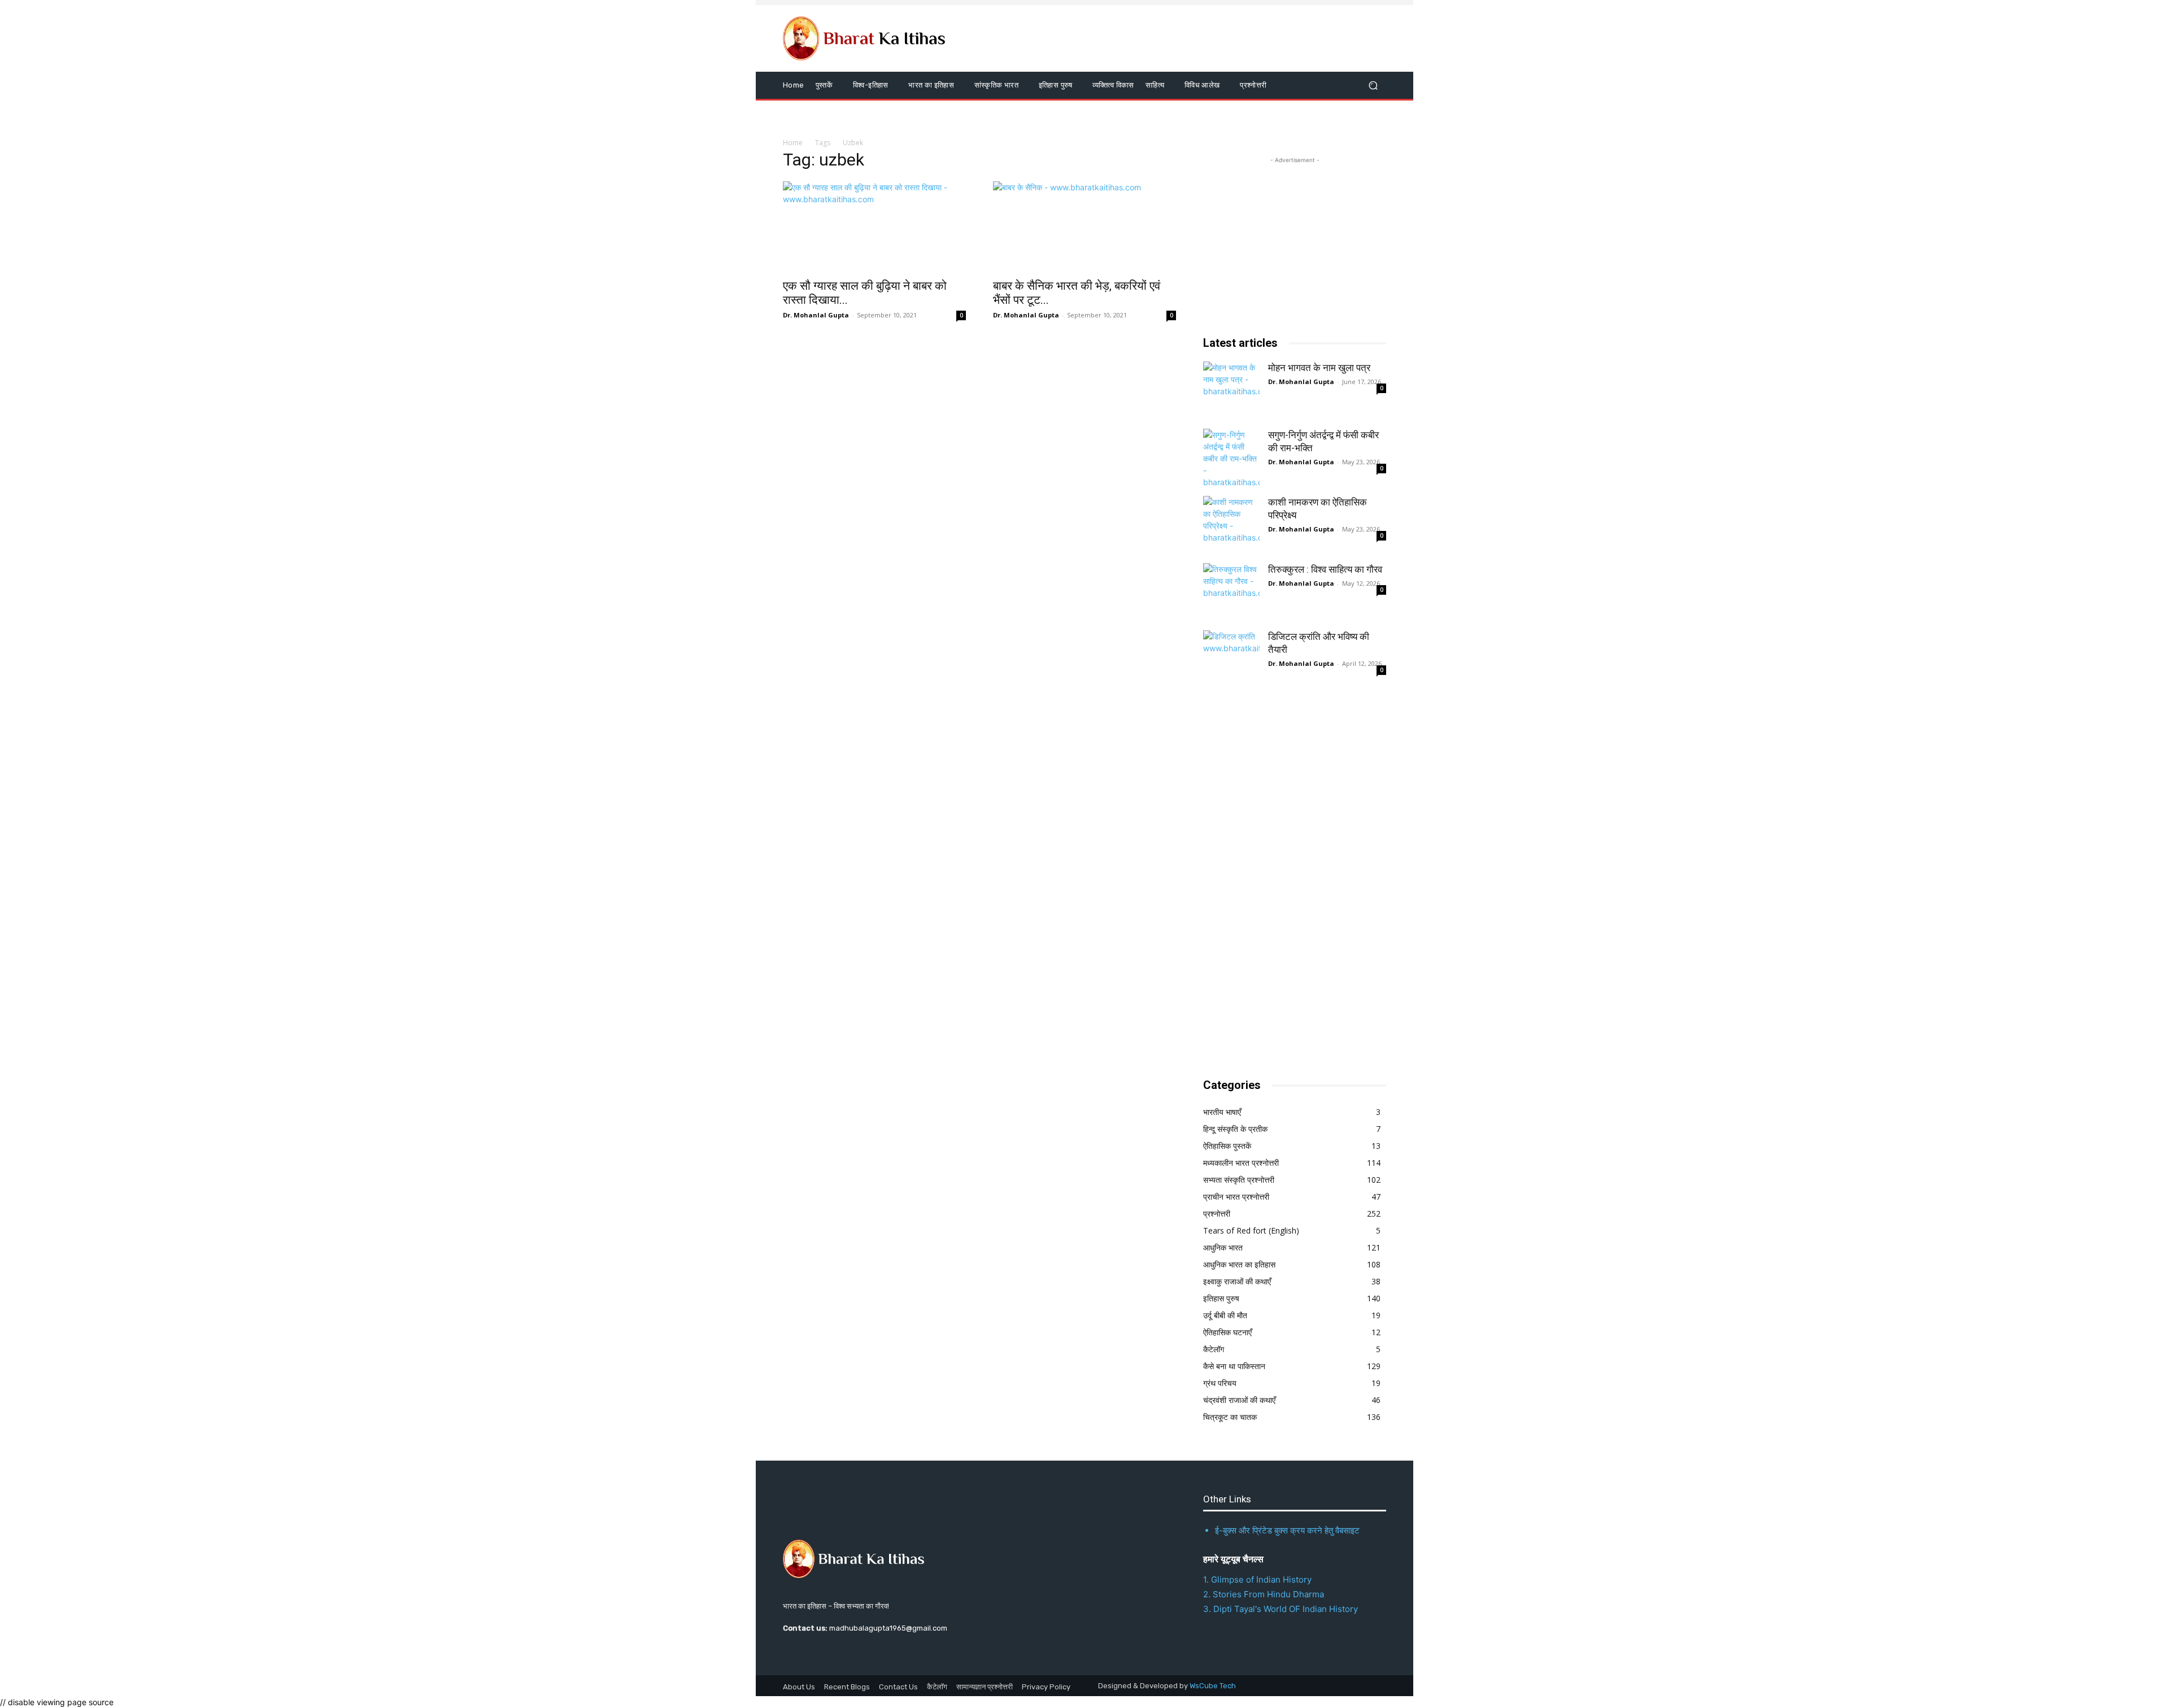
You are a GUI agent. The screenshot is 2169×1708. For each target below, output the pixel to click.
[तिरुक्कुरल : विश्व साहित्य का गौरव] (1231, 591)
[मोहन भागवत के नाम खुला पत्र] (1231, 390)
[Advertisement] (1288, 883)
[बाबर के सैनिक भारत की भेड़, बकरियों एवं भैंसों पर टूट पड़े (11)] (1084, 226)
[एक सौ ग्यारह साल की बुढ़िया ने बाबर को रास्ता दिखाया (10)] (874, 226)
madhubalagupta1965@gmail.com (888, 1628)
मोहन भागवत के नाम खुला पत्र (1319, 368)
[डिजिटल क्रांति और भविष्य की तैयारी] (1231, 659)
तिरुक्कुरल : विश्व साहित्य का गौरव (1325, 569)
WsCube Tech (1213, 1686)
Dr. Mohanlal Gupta (816, 315)
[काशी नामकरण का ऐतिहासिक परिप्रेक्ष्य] (1231, 524)
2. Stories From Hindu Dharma (1264, 1594)
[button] (1373, 86)
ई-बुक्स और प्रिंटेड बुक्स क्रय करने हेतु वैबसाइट (1287, 1530)
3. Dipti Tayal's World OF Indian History (1281, 1609)
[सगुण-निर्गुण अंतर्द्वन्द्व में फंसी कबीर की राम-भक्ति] (1231, 457)
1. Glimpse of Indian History (1257, 1580)
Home (793, 143)
